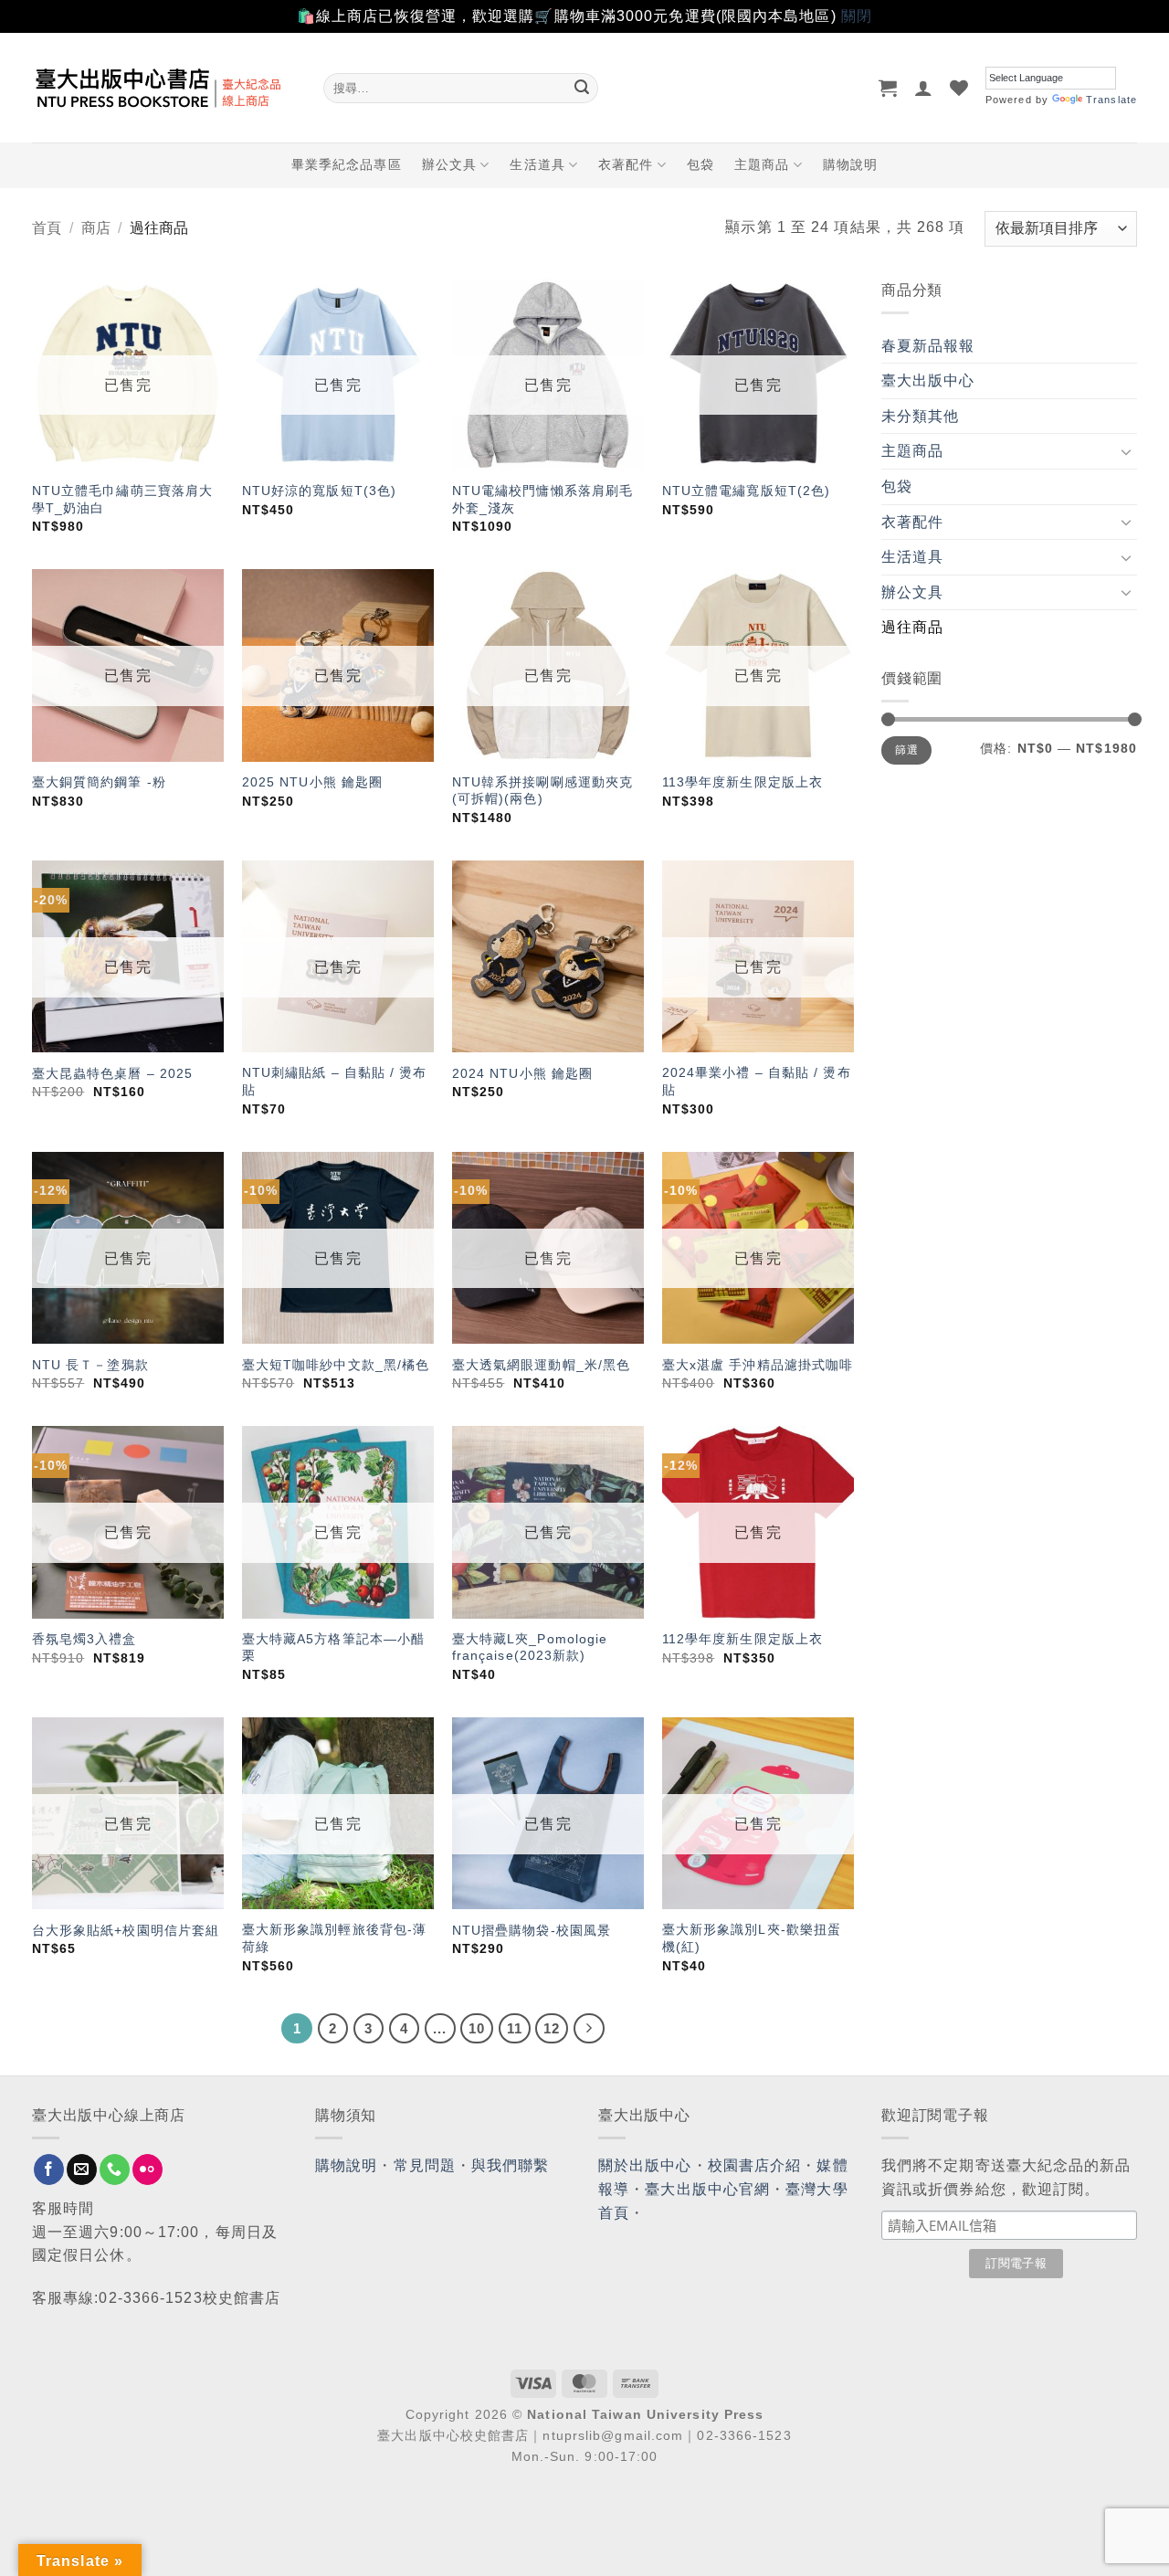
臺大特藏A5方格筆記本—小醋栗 (333, 1647)
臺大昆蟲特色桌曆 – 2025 (113, 1073)
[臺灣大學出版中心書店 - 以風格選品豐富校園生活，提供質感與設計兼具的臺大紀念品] (164, 88)
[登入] (924, 88)
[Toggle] (1126, 451)
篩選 (906, 750)
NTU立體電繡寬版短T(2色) (747, 491)
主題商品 (762, 164)
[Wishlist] (959, 88)
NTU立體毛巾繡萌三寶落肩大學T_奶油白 (122, 499)
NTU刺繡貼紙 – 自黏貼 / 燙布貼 (335, 1081)
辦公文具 (449, 164)
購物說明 (850, 164)
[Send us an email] (82, 2170)
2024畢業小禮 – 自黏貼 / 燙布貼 (757, 1081)
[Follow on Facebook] (49, 2170)
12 (552, 2028)
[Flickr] (147, 2170)
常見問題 (425, 2165)
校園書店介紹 (755, 2165)
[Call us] (115, 2170)
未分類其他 (921, 416)
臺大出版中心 (928, 380)
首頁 (47, 228)
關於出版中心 (645, 2165)
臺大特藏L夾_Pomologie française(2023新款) (530, 1647)
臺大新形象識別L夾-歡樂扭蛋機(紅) (752, 1938)
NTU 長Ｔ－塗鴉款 (90, 1365)
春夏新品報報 (928, 346)
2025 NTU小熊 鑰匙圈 (312, 782)
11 (515, 2028)
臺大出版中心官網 (707, 2189)
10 (477, 2028)
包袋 (700, 164)
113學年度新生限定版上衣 (742, 782)
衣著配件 (626, 164)
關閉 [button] (857, 16)
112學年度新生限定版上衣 (742, 1639)
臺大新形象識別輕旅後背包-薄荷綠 (334, 1938)
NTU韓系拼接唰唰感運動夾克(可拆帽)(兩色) (542, 791)
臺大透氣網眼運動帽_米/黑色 (541, 1365)
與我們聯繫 (511, 2165)
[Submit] (582, 88)
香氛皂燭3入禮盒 (84, 1639)
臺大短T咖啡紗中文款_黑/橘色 (336, 1365)
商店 (96, 228)
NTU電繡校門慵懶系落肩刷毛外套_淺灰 (542, 499)
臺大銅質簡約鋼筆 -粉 (99, 782)
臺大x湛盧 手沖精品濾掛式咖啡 (758, 1365)
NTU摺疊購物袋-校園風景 (532, 1930)
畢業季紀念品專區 (347, 164)
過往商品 (912, 627)
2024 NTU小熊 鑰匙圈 (522, 1073)
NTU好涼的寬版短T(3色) (319, 491)
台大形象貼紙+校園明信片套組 (126, 1930)
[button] (888, 88)
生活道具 (537, 164)
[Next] (589, 2029)
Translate (1111, 100)
